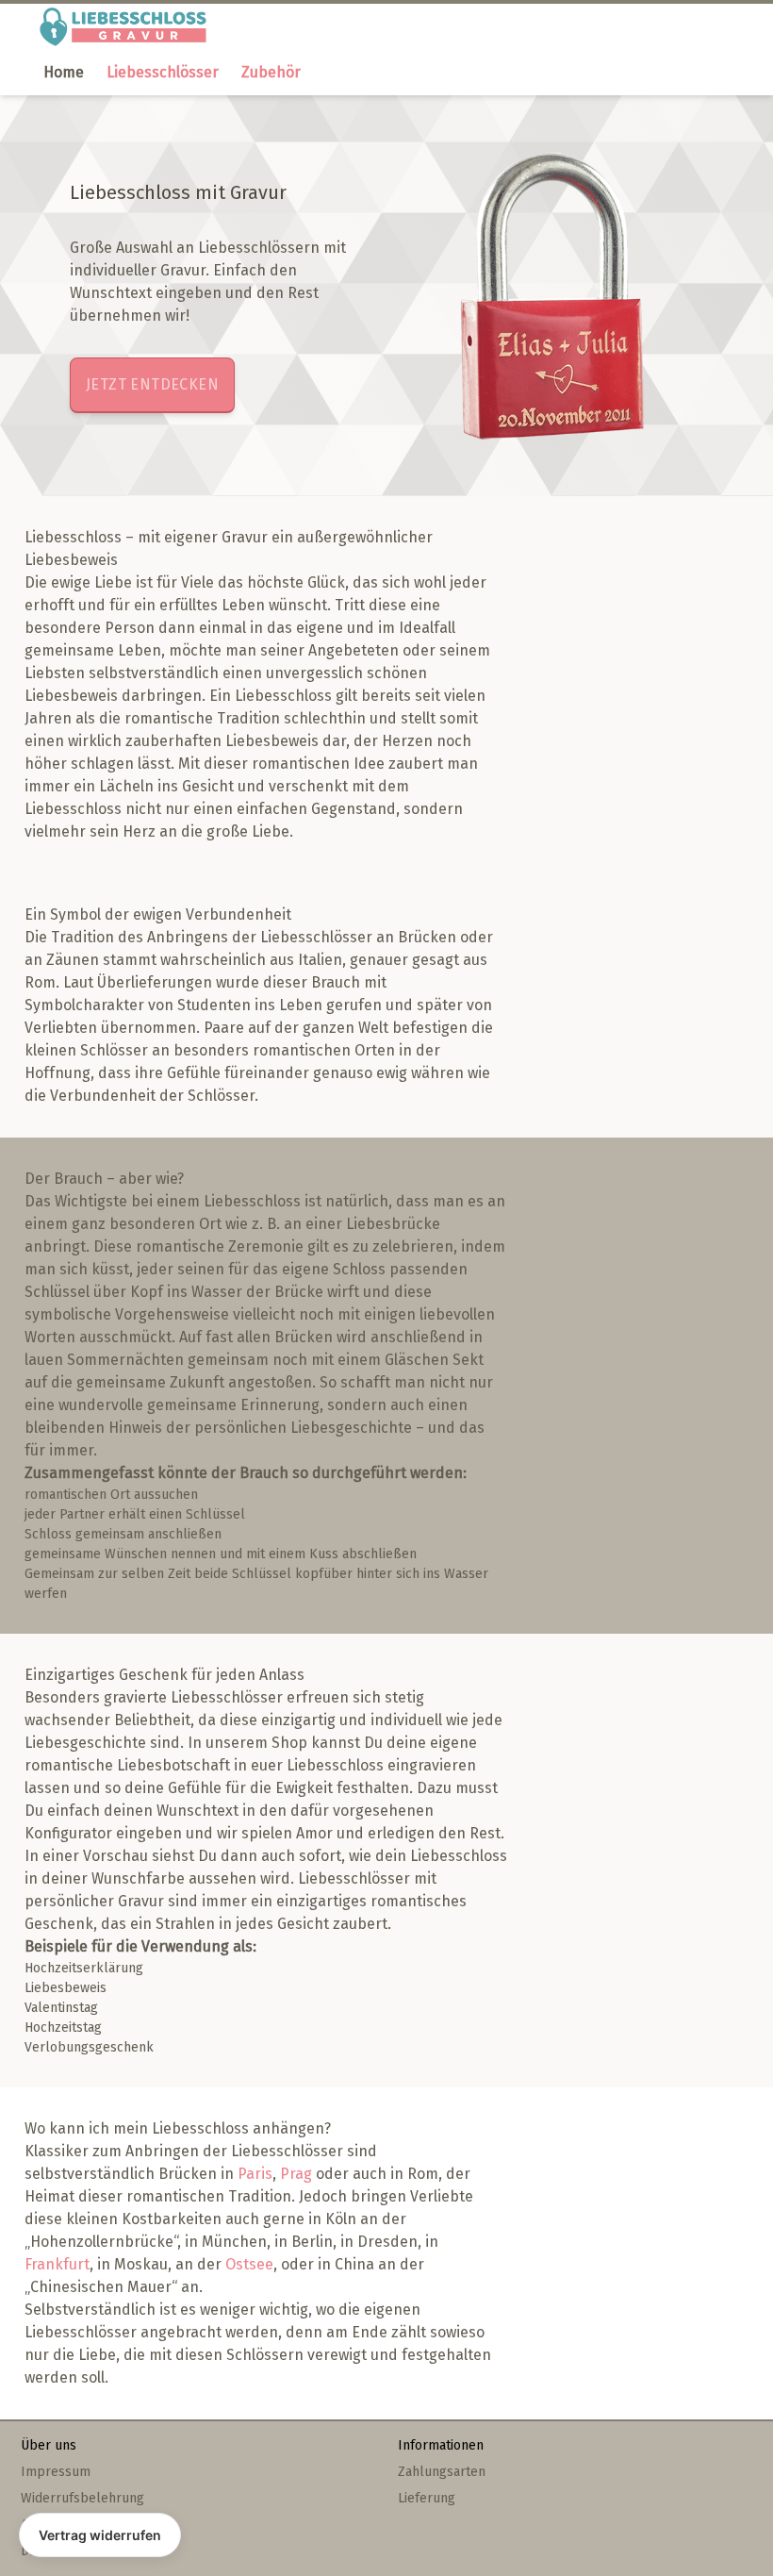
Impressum (56, 2472)
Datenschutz (58, 2551)
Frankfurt (57, 2264)
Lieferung (427, 2498)
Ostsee (249, 2264)
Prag (296, 2174)
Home (64, 72)
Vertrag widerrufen (100, 2535)
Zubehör (271, 72)
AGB (33, 2525)
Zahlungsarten (442, 2472)
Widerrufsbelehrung (82, 2498)
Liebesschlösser (163, 72)
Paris (255, 2174)
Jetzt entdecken (152, 384)
